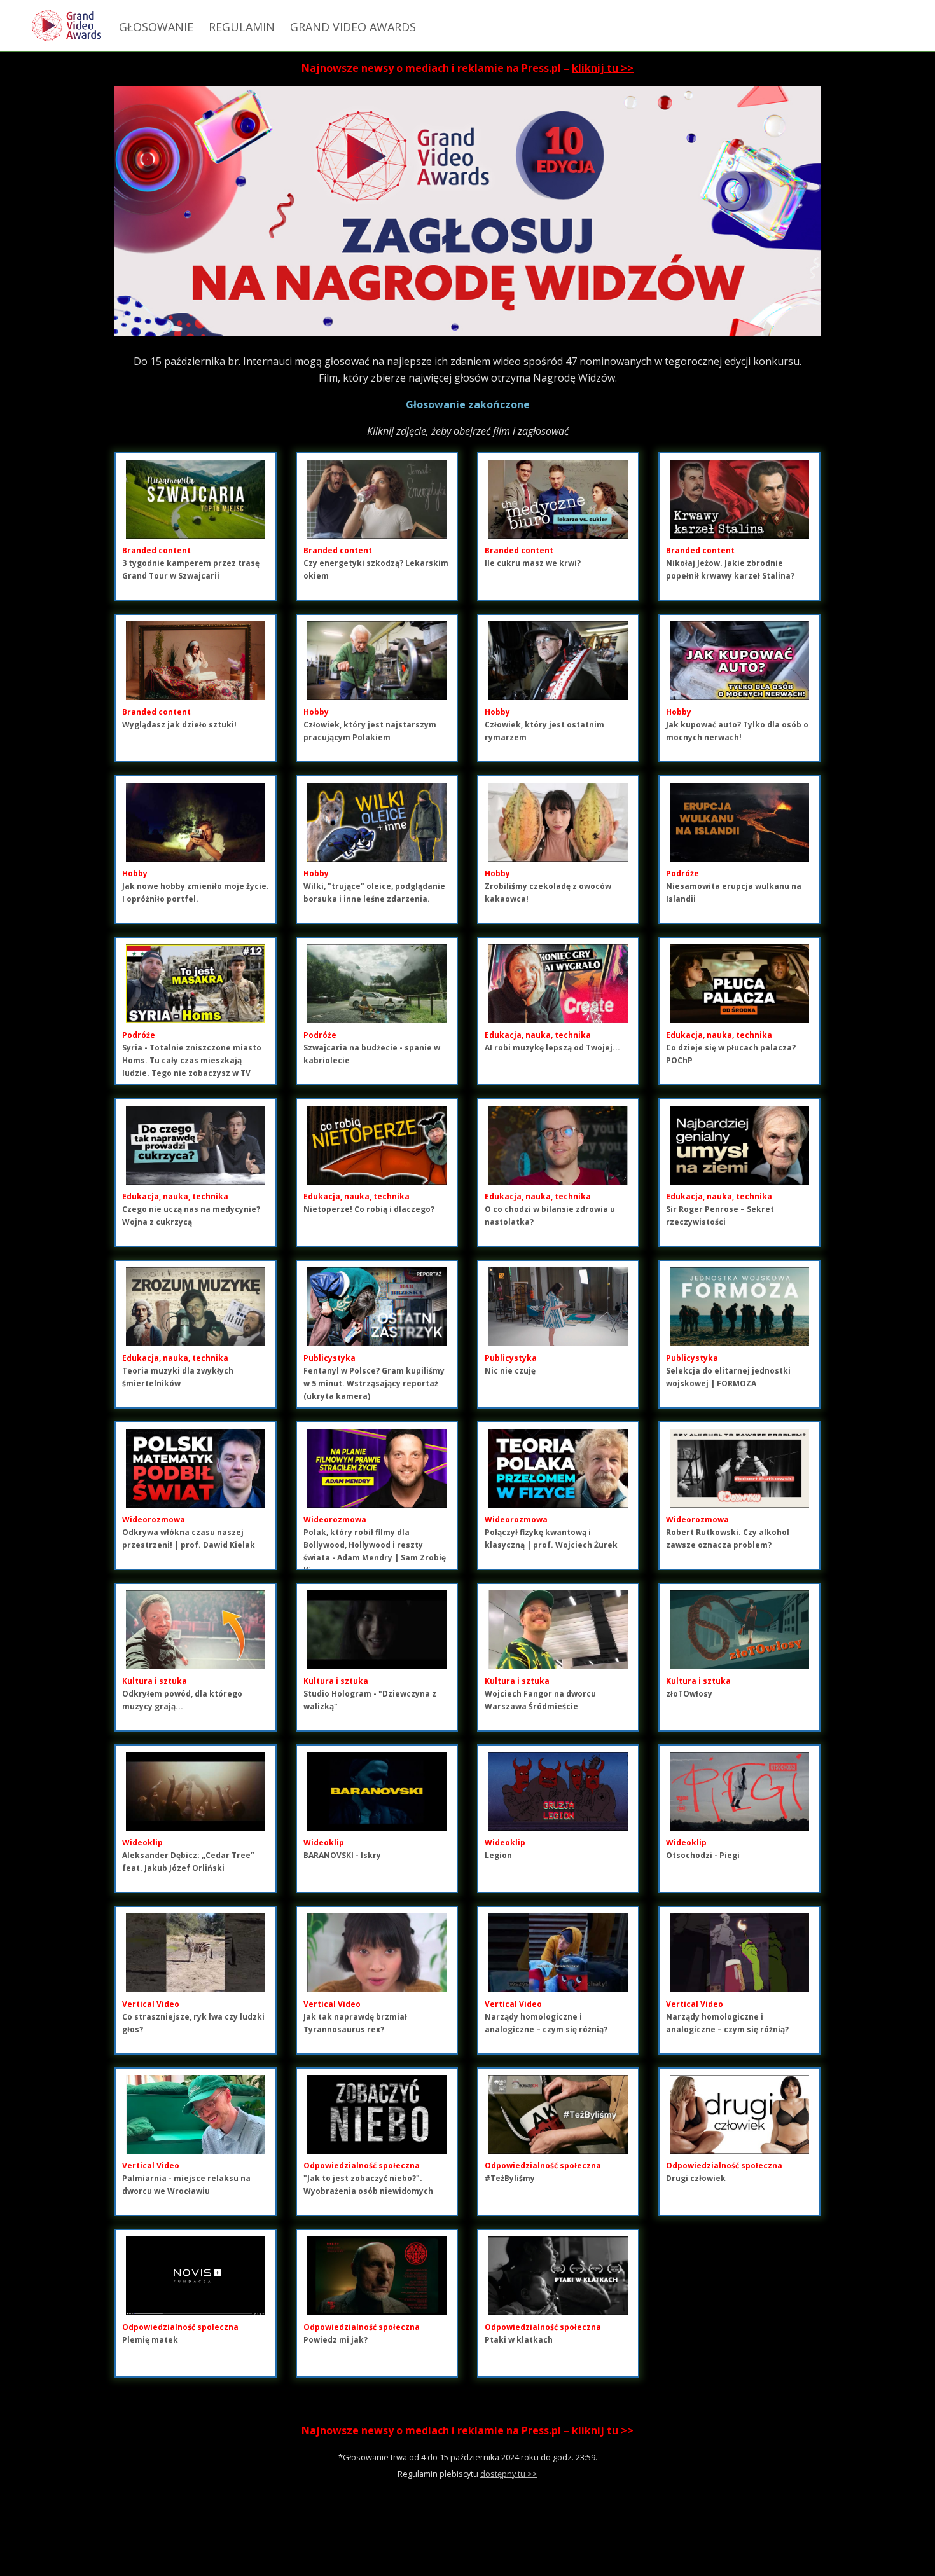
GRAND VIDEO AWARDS (353, 27)
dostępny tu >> (509, 2474)
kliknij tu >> (603, 68)
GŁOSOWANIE (156, 27)
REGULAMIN (242, 27)
